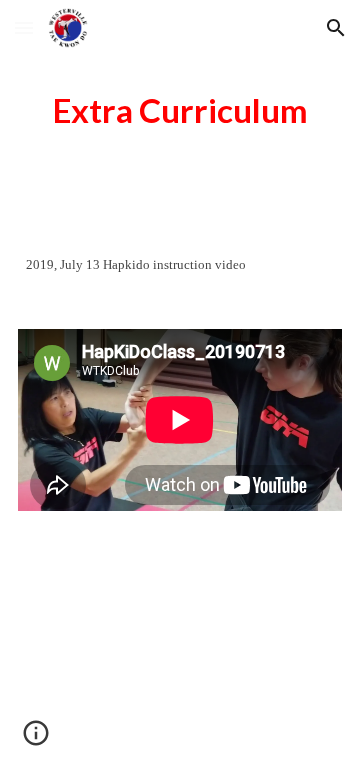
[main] (180, 111)
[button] (24, 27)
